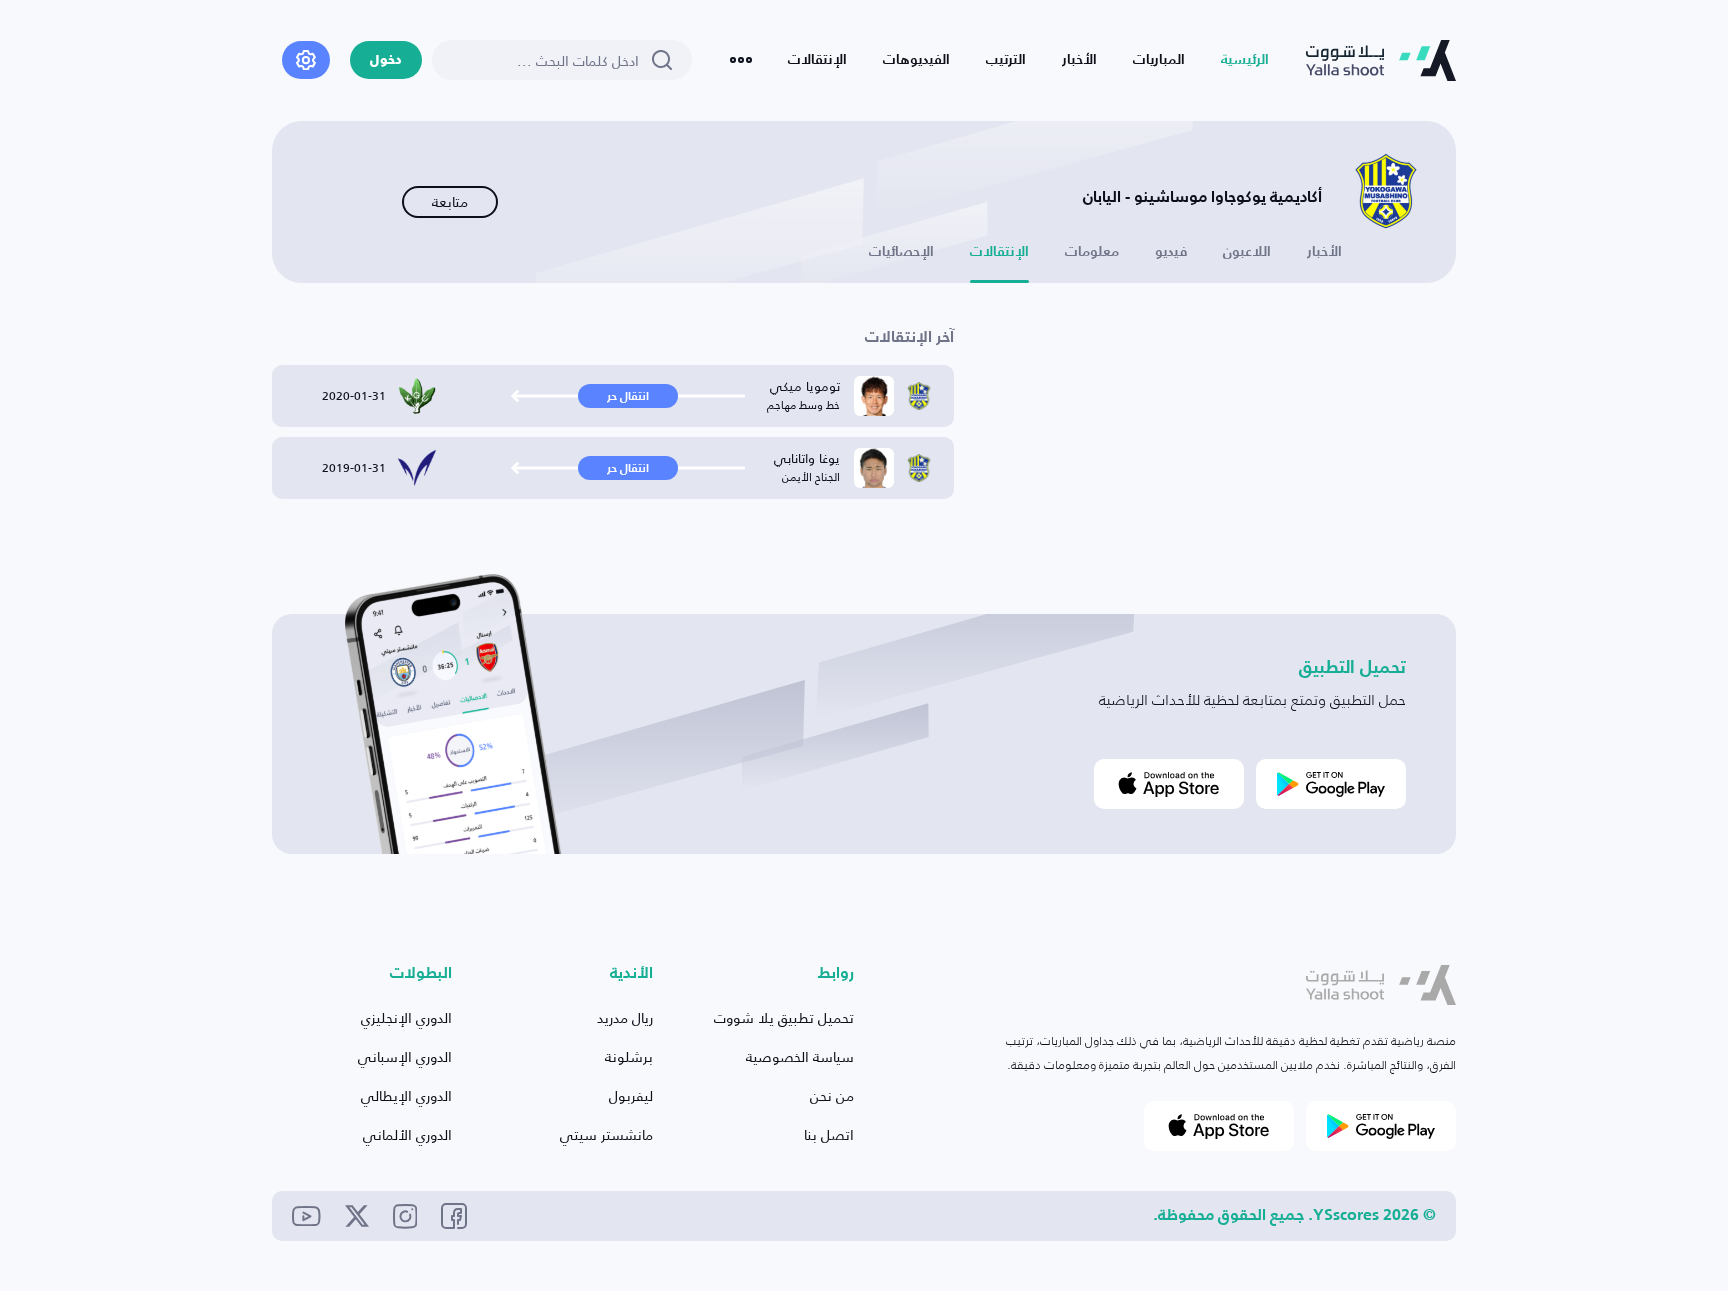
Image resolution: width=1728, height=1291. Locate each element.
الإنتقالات (817, 60)
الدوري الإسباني (405, 1056)
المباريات (1159, 60)
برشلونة (629, 1056)
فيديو (1171, 252)
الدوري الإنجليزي (406, 1017)
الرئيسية (1245, 60)
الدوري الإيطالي (406, 1095)
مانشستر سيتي (606, 1134)
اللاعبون (1247, 252)
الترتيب (1006, 60)
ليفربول (631, 1095)
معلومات (1092, 252)
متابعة (450, 201)
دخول (386, 60)
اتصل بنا (829, 1134)
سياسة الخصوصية (800, 1056)
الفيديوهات (916, 60)
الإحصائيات (901, 252)
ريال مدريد (625, 1017)
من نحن (832, 1095)
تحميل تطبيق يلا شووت (784, 1017)
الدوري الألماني (407, 1134)
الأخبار (1079, 60)
